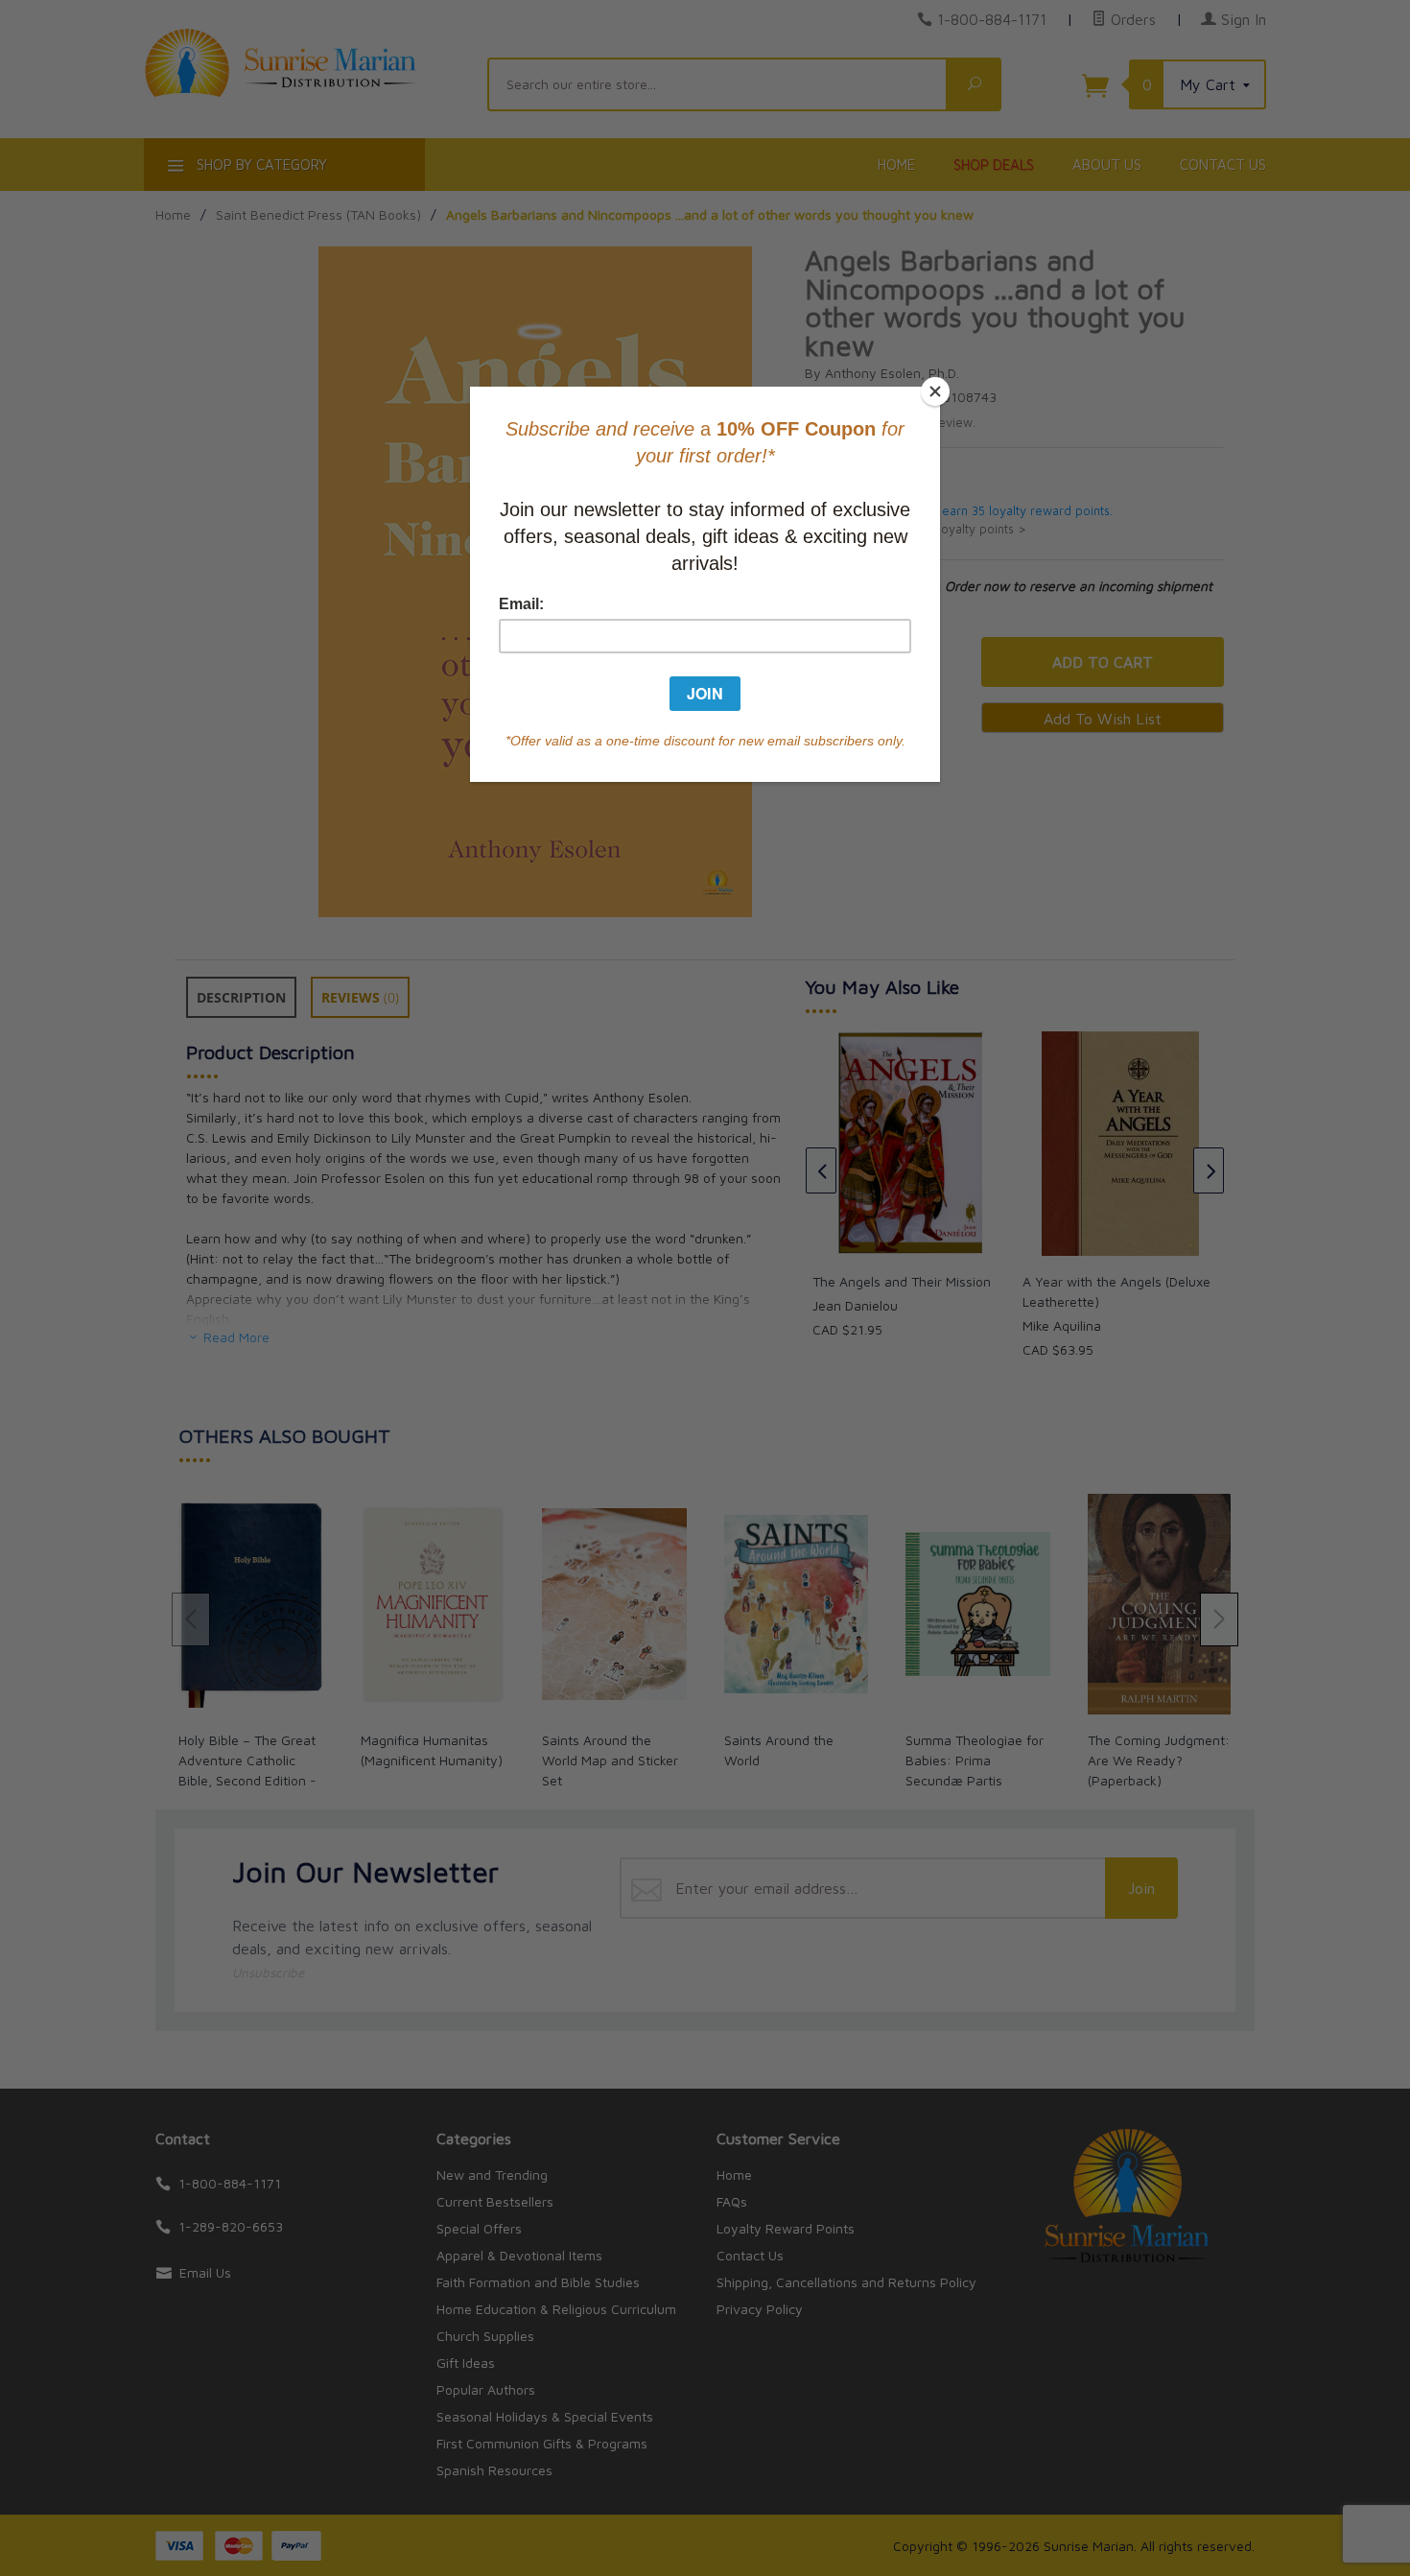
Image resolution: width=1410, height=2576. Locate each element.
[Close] (935, 391)
